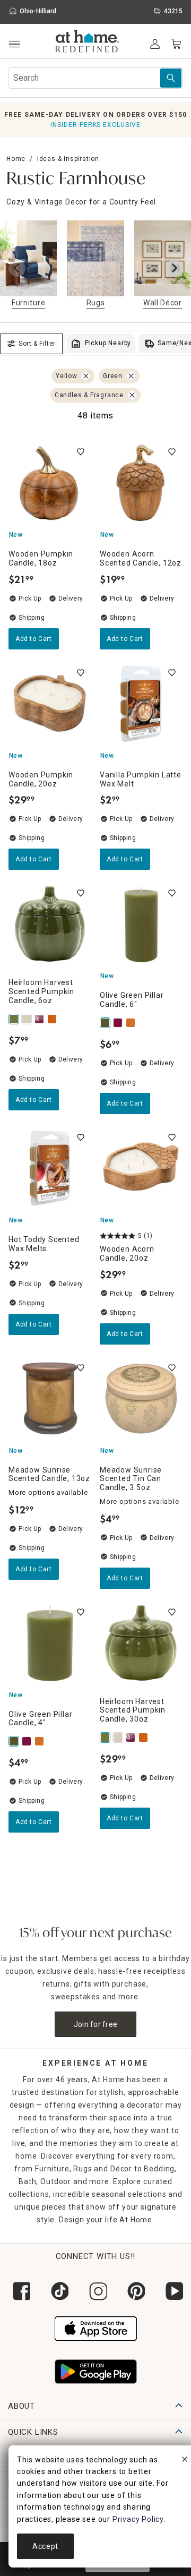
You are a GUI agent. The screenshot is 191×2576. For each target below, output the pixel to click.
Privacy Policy (138, 2519)
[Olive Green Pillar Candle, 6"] (106, 1023)
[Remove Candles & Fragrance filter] (132, 395)
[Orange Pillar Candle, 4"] (132, 1023)
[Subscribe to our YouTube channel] (172, 2291)
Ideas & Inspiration (68, 159)
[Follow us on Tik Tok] (57, 2291)
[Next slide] (174, 268)
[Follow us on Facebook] (19, 2291)
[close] (185, 2461)
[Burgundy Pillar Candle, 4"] (119, 1023)
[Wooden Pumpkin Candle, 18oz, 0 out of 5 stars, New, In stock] (50, 483)
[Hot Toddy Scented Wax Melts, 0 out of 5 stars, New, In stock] (50, 1168)
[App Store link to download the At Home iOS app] (96, 2327)
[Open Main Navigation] (14, 44)
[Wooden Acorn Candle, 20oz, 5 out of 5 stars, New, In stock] (141, 1168)
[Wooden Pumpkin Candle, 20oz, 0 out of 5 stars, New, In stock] (50, 704)
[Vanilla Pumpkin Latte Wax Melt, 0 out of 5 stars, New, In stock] (141, 704)
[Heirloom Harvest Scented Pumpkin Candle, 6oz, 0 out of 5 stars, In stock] (50, 924)
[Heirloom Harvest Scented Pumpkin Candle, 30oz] (106, 1738)
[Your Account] (155, 44)
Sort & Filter (37, 344)
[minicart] (176, 44)
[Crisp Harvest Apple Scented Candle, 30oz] (40, 1019)
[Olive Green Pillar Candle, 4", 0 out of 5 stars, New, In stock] (50, 1643)
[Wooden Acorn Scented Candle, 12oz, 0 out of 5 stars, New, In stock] (141, 483)
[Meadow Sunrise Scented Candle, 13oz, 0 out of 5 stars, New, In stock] (50, 1399)
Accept (45, 2546)
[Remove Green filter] (131, 376)
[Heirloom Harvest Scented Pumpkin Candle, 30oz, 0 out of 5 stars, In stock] (141, 1643)
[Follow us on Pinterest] (134, 2291)
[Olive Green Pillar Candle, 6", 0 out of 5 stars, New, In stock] (141, 924)
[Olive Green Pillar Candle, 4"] (15, 1741)
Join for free (96, 2024)
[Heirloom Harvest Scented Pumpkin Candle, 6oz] (15, 1019)
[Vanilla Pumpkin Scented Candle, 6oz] (28, 1019)
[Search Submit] (171, 78)
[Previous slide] (17, 268)
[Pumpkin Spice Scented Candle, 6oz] (53, 1019)
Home (16, 159)
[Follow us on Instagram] (95, 2291)
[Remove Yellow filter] (86, 376)
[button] (87, 42)
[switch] (81, 452)
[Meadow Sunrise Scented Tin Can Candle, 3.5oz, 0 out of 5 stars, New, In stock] (141, 1399)
